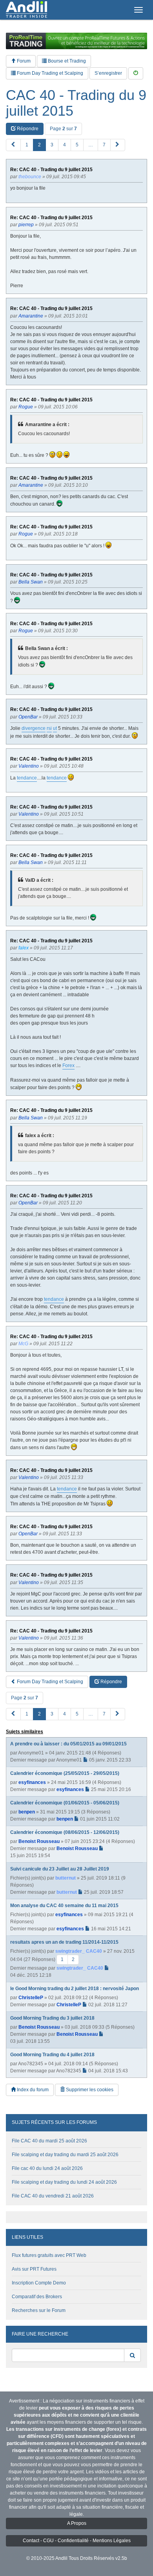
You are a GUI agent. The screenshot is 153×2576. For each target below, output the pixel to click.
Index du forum (32, 2090)
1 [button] (27, 145)
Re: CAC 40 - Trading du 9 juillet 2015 (51, 170)
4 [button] (65, 145)
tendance (27, 778)
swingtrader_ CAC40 (79, 1951)
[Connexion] (136, 73)
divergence (34, 728)
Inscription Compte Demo (39, 2283)
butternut (66, 1878)
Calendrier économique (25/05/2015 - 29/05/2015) (65, 1773)
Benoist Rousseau (39, 1841)
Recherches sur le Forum (39, 2310)
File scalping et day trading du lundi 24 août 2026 (64, 2182)
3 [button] (52, 145)
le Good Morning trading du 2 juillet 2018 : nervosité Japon (75, 1989)
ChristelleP (31, 1998)
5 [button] (77, 145)
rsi (49, 728)
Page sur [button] (63, 129)
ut (55, 728)
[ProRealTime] (76, 41)
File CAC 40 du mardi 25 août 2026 (49, 2141)
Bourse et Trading (66, 61)
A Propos (77, 2523)
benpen (27, 1812)
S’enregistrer (108, 73)
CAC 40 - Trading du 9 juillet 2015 (76, 103)
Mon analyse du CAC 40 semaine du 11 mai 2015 (64, 1906)
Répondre (27, 129)
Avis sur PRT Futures (34, 2269)
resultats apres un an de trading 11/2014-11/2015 (64, 1942)
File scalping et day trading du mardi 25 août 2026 (65, 2155)
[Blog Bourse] (26, 10)
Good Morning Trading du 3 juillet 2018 (52, 2018)
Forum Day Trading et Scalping (49, 73)
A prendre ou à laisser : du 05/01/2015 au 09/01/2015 (68, 1744)
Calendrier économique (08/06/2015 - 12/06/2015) (65, 1832)
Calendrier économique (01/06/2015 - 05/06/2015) (65, 1803)
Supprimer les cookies (89, 2090)
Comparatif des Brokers (37, 2297)
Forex (68, 1065)
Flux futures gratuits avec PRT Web (49, 2255)
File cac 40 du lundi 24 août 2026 (47, 2168)
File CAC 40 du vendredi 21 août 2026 (53, 2196)
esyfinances (32, 1782)
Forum (23, 61)
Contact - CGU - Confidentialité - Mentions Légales (77, 2541)
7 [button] (104, 145)
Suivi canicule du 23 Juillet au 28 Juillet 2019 (60, 1869)
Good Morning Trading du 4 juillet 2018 (52, 2055)
